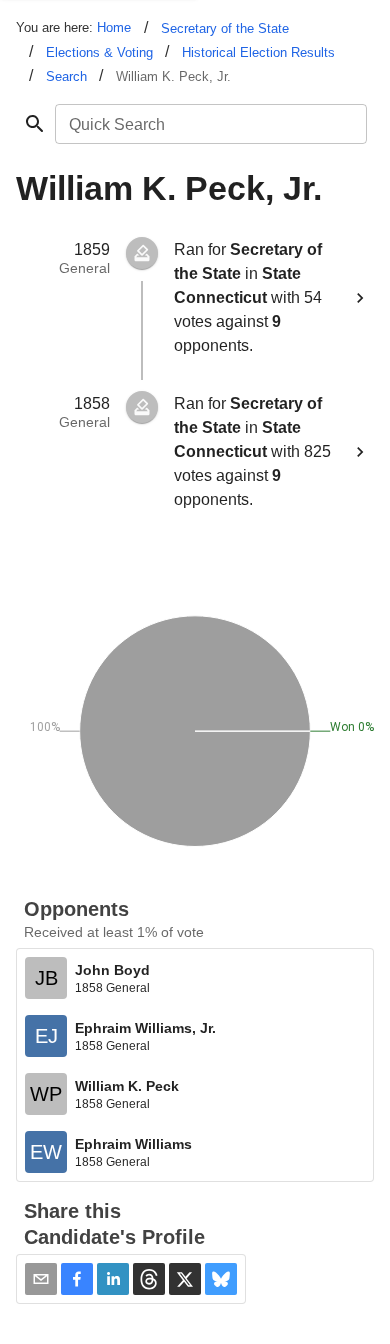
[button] (77, 1279)
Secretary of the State (225, 28)
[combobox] (209, 124)
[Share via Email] (41, 1279)
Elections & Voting (99, 52)
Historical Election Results (258, 52)
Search (66, 76)
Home (114, 27)
